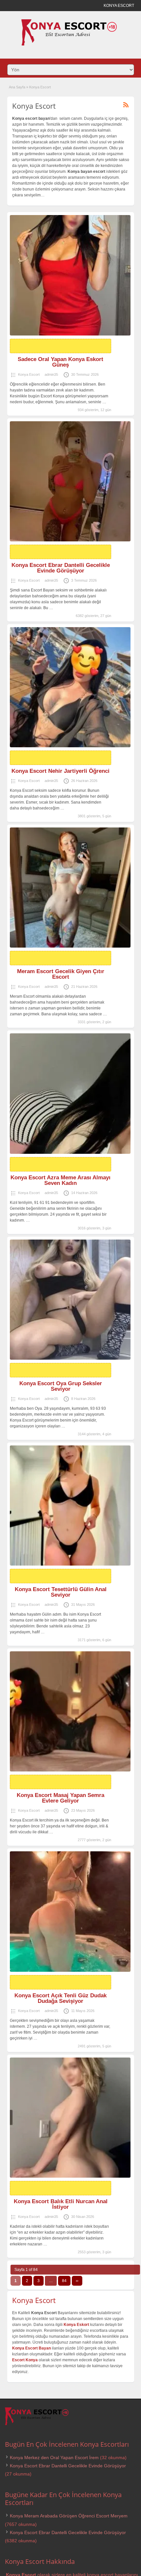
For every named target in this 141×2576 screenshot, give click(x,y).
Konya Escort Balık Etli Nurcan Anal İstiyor (61, 2204)
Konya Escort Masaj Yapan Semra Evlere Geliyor (60, 1798)
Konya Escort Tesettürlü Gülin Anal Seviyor (61, 1592)
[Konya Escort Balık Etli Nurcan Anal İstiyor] (70, 2118)
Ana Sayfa (17, 87)
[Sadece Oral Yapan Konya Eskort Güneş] (70, 275)
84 (64, 2281)
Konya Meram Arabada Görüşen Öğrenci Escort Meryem (69, 2516)
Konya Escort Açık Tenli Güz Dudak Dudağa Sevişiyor (60, 1998)
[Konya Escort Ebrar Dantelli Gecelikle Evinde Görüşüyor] (70, 481)
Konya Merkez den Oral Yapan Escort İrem (54, 2458)
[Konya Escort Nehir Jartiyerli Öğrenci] (70, 687)
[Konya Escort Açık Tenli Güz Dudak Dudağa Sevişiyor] (70, 1911)
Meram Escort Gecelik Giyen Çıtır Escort (61, 974)
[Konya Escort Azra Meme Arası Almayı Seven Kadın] (70, 1093)
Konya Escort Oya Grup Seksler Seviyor (61, 1386)
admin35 (51, 374)
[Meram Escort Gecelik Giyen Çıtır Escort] (70, 888)
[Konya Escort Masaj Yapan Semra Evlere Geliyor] (70, 1711)
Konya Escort (29, 374)
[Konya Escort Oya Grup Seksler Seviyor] (70, 1300)
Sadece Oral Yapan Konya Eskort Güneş (60, 362)
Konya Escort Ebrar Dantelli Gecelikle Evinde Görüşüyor (61, 568)
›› (77, 2281)
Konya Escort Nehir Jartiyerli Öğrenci (60, 771)
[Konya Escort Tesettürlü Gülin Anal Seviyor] (70, 1506)
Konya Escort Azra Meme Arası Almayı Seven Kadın (60, 1180)
